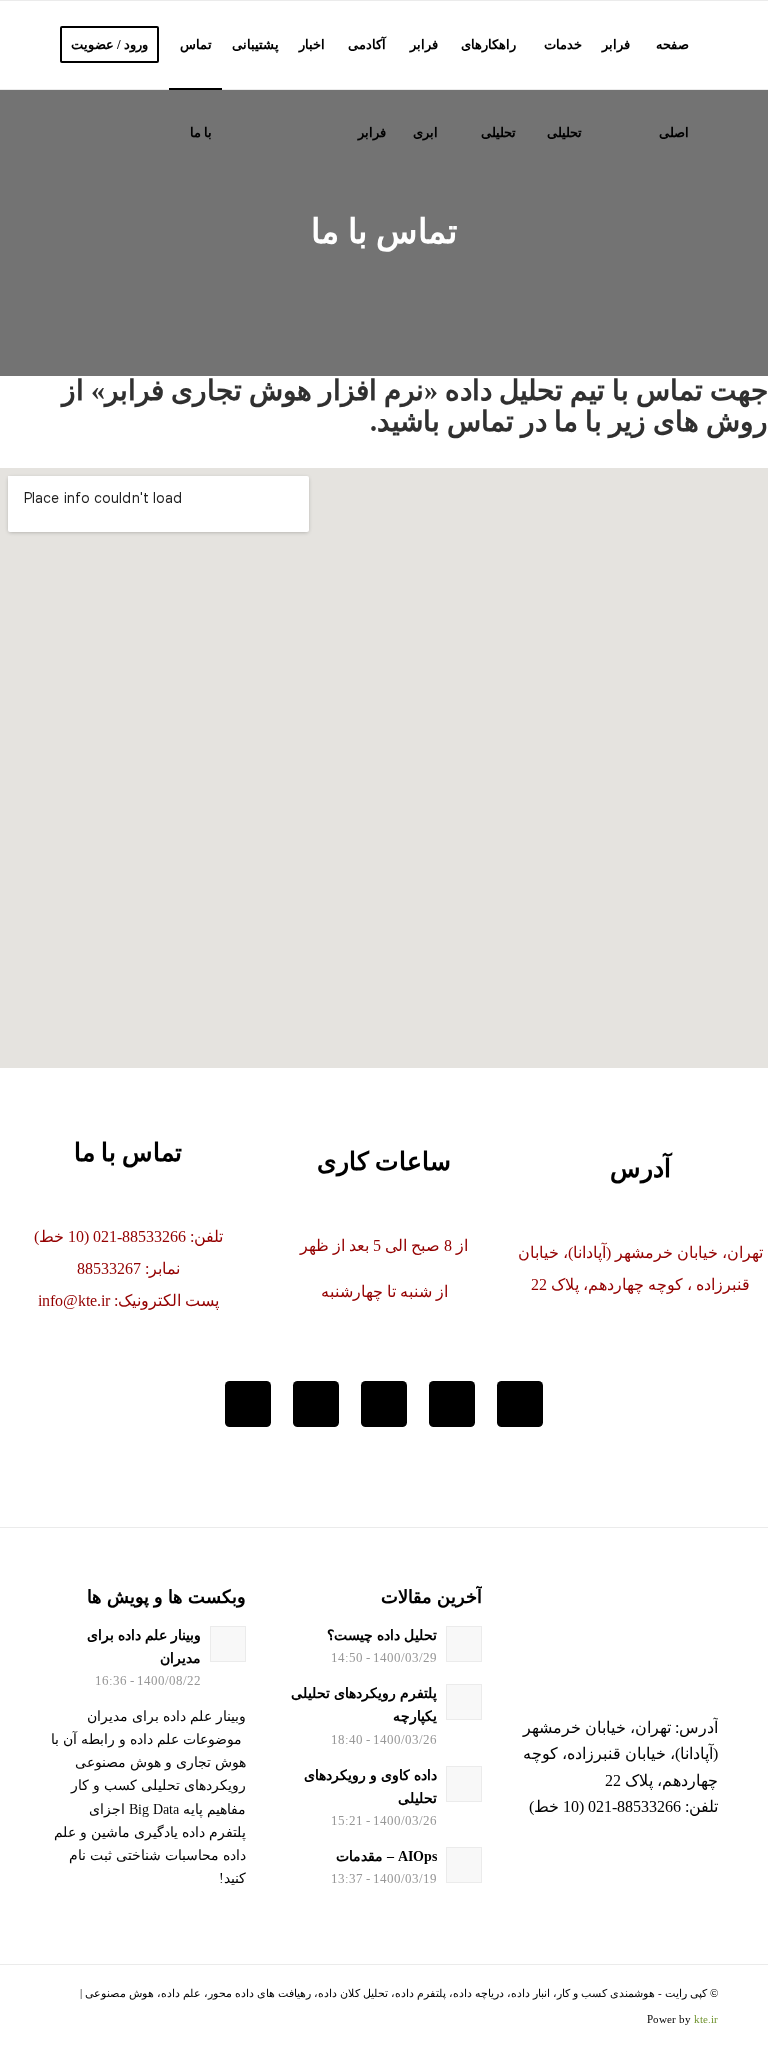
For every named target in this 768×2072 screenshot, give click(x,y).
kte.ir (706, 2019)
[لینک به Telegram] (95, 2047)
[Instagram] (452, 1404)
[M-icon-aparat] (248, 1404)
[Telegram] (384, 1404)
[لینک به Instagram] (125, 2047)
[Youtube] (316, 1404)
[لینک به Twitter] (155, 2047)
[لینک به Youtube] (65, 2047)
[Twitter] (520, 1404)
